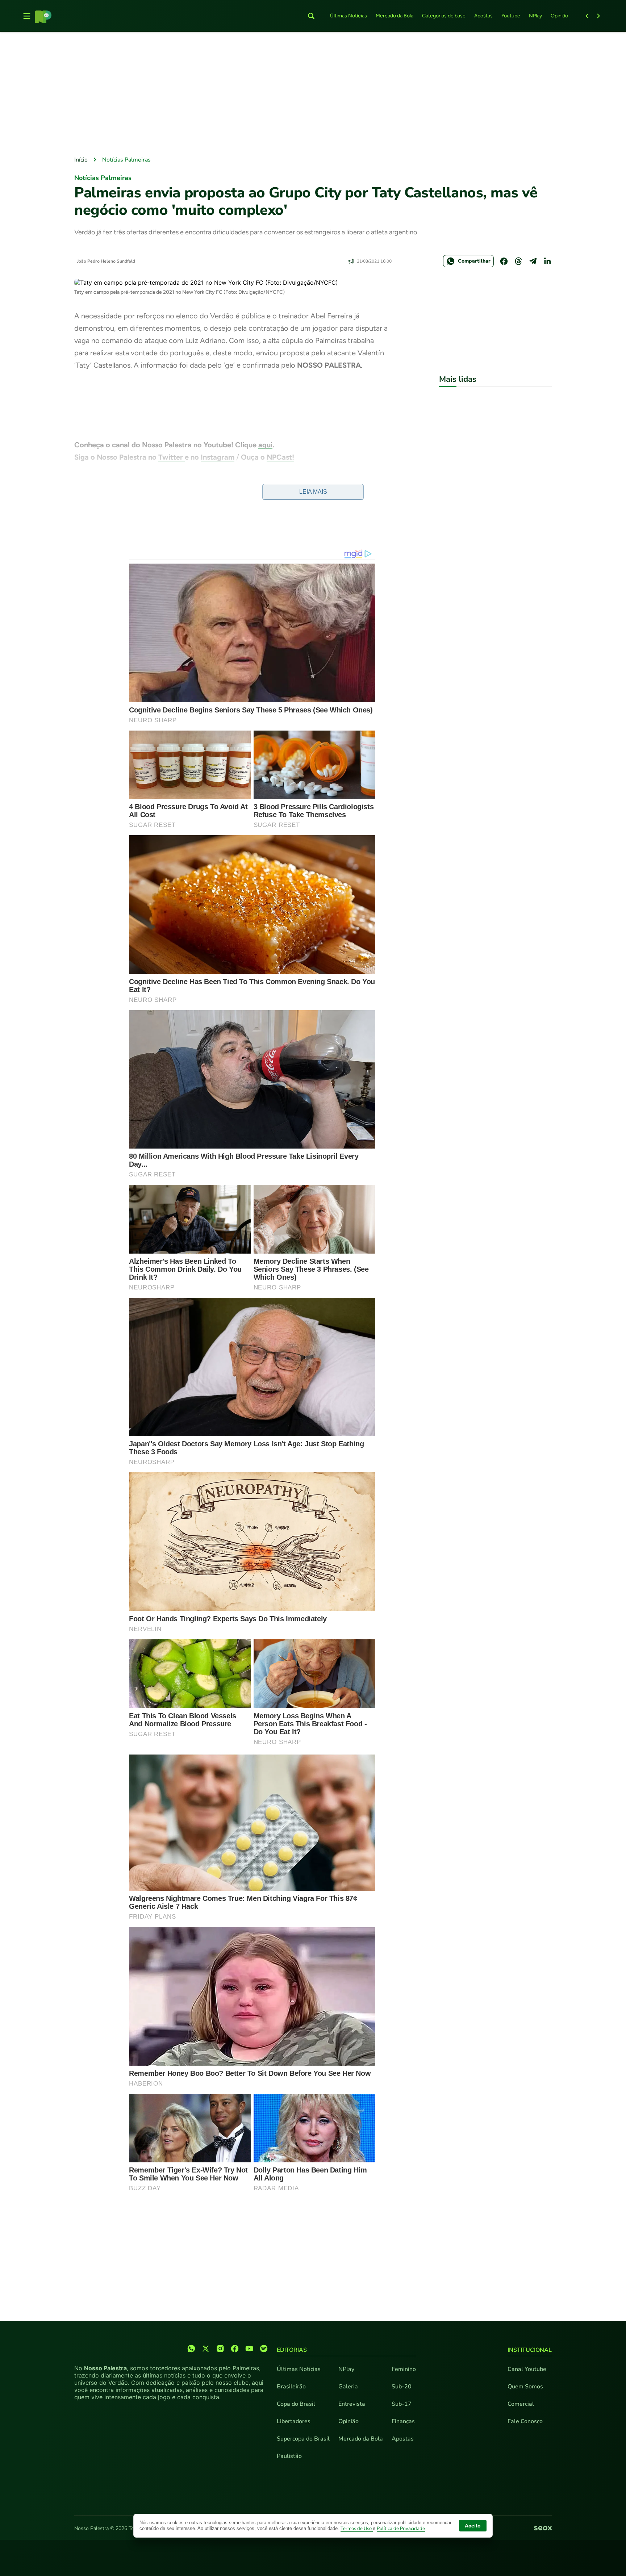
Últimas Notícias (349, 16)
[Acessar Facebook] (235, 2349)
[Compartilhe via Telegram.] (533, 261)
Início (81, 160)
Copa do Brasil (296, 2404)
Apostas (483, 16)
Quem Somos (525, 2387)
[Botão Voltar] (587, 16)
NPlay (535, 16)
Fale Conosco (525, 2421)
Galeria (348, 2387)
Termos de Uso (357, 2529)
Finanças (403, 2421)
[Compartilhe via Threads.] (518, 261)
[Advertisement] (313, 95)
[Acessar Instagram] (220, 2349)
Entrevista (352, 2404)
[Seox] (543, 2529)
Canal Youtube (527, 2369)
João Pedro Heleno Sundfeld (106, 261)
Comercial (521, 2404)
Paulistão (289, 2456)
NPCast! (280, 457)
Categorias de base (444, 16)
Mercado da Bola (395, 16)
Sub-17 (402, 2404)
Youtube (511, 16)
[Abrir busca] (311, 16)
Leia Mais (313, 492)
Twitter (172, 457)
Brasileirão (291, 2387)
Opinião (559, 16)
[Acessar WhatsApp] (191, 2349)
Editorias (292, 2350)
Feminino (404, 2369)
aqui (265, 445)
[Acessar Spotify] (264, 2349)
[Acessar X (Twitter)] (206, 2349)
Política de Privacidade (401, 2529)
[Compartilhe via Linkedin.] (547, 261)
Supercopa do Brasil (303, 2439)
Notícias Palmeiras (126, 160)
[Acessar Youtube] (249, 2349)
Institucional (530, 2350)
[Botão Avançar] (598, 16)
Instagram (218, 457)
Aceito (473, 2526)
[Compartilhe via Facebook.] (504, 261)
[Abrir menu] (27, 16)
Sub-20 (402, 2387)
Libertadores (294, 2421)
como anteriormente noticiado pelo (247, 493)
